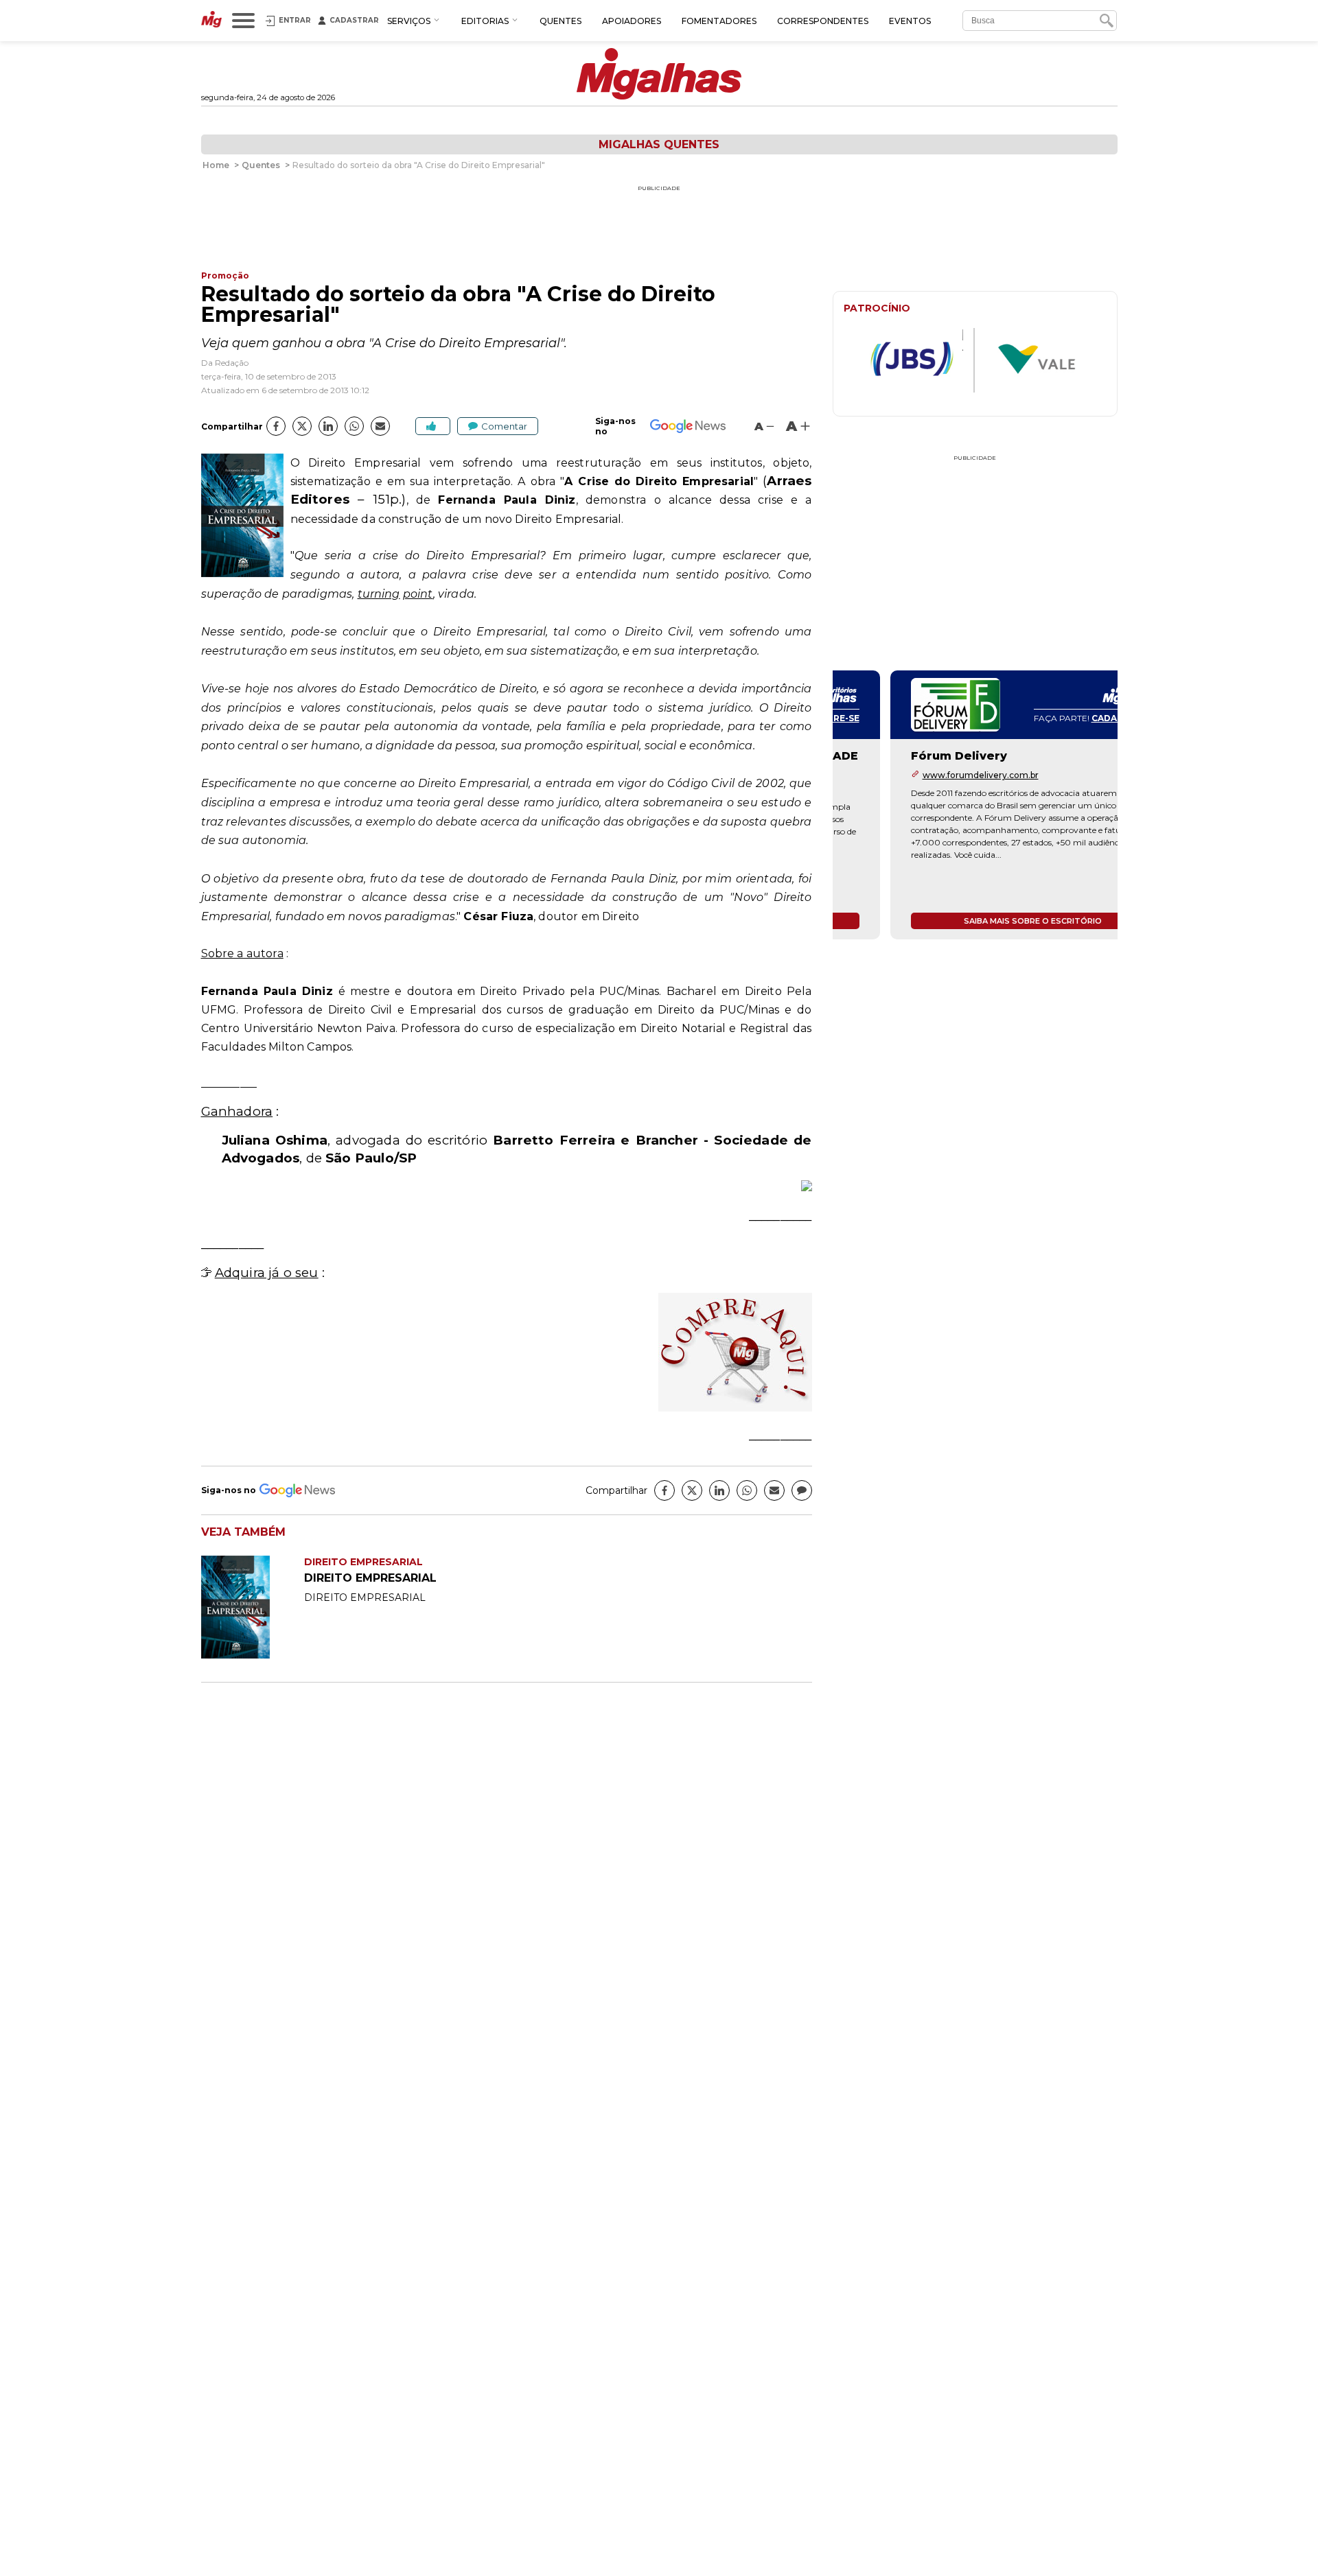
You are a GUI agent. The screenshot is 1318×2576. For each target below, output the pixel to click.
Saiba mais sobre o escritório (975, 921)
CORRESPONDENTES (823, 21)
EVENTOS (910, 21)
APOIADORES (632, 21)
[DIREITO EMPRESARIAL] (253, 1655)
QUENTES (560, 21)
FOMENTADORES (719, 21)
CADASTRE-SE (1065, 718)
